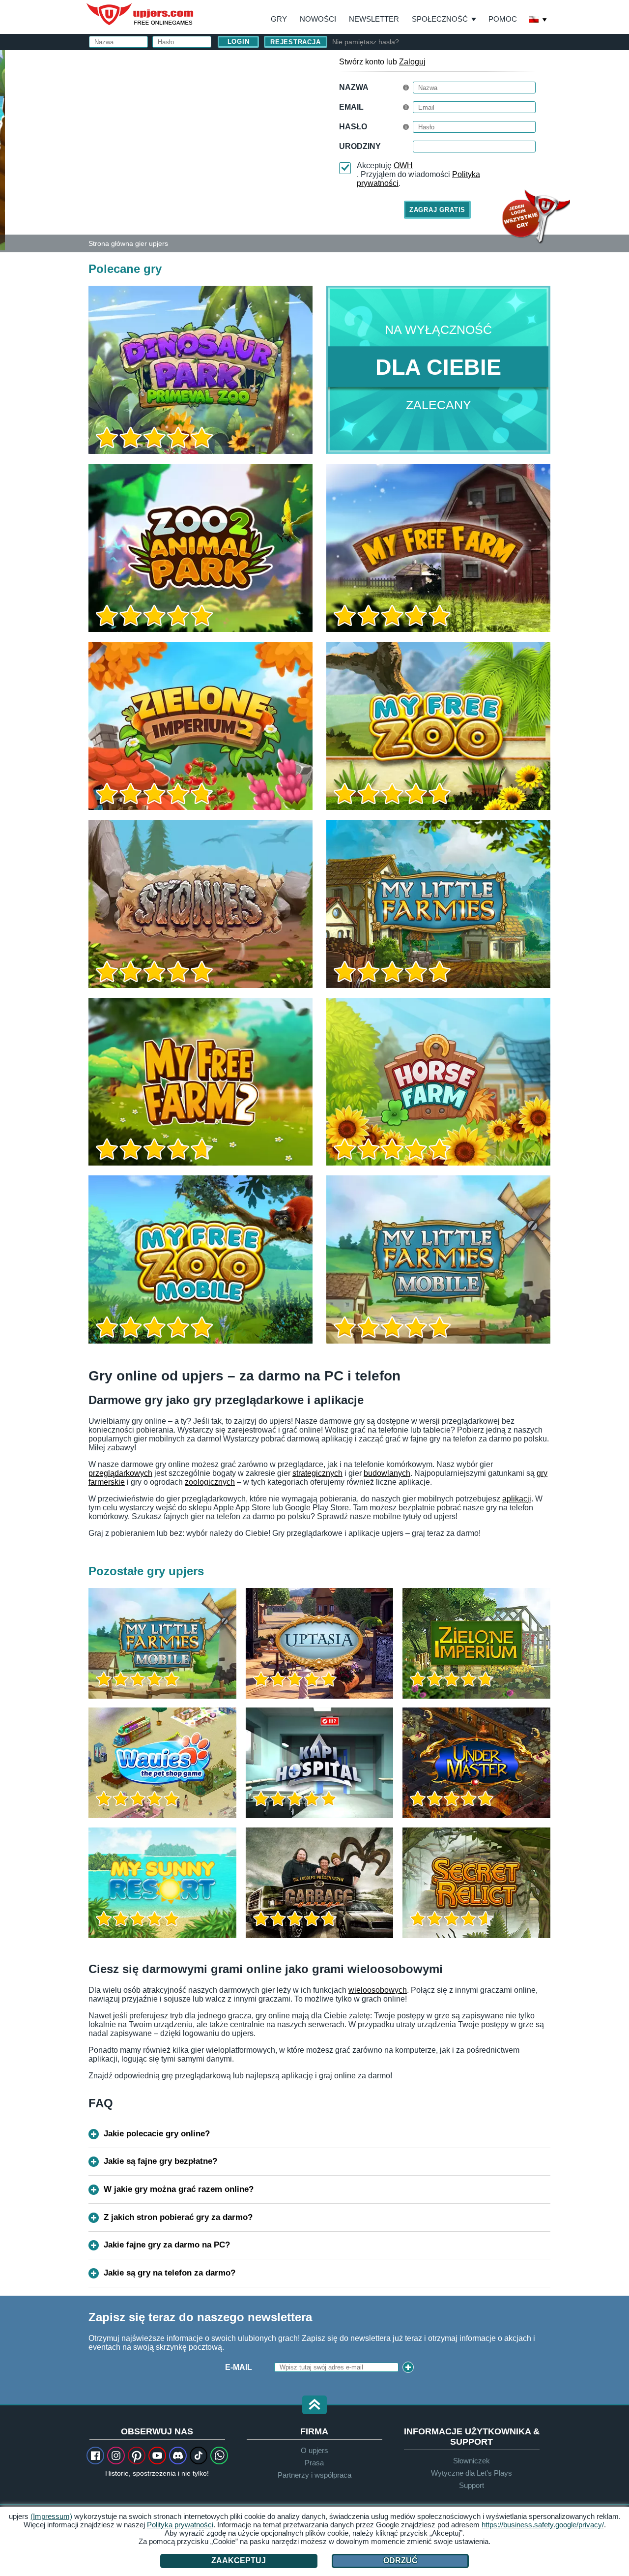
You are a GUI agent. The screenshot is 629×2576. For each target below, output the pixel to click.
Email (351, 107)
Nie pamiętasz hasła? (366, 42)
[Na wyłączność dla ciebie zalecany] (438, 370)
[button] (314, 2406)
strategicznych (317, 1473)
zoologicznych (210, 1482)
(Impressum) (51, 2516)
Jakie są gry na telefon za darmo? (170, 2273)
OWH (403, 165)
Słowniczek (472, 2461)
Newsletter (374, 19)
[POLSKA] (538, 20)
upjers (141, 14)
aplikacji (517, 1499)
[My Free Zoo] (438, 726)
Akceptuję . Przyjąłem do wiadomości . (418, 174)
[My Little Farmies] (438, 904)
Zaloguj (412, 62)
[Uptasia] (320, 1643)
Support (472, 2485)
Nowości (318, 19)
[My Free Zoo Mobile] (200, 1259)
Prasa (314, 2463)
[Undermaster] (476, 1763)
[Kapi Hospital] (320, 1763)
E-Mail (239, 2367)
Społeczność (440, 19)
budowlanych (387, 1473)
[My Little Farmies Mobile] (438, 1259)
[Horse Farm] (438, 1082)
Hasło (353, 127)
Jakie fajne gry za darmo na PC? (167, 2245)
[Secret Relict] (476, 1883)
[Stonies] (200, 904)
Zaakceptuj (239, 2561)
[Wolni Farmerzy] (438, 548)
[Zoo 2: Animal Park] (2, 150)
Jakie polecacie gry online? (157, 2134)
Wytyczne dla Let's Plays (472, 2473)
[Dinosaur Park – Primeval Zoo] (200, 370)
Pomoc (503, 19)
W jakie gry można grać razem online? (179, 2189)
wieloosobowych (378, 1990)
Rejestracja (296, 42)
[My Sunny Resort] (162, 1883)
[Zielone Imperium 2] (200, 726)
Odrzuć (400, 2561)
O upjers (314, 2450)
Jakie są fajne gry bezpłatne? (160, 2161)
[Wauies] (162, 1763)
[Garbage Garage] (320, 1883)
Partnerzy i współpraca (314, 2475)
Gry (279, 19)
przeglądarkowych (120, 1473)
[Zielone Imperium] (476, 1643)
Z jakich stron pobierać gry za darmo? (178, 2217)
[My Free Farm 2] (200, 1082)
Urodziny (360, 146)
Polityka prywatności (180, 2525)
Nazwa (354, 87)
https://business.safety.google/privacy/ (543, 2525)
